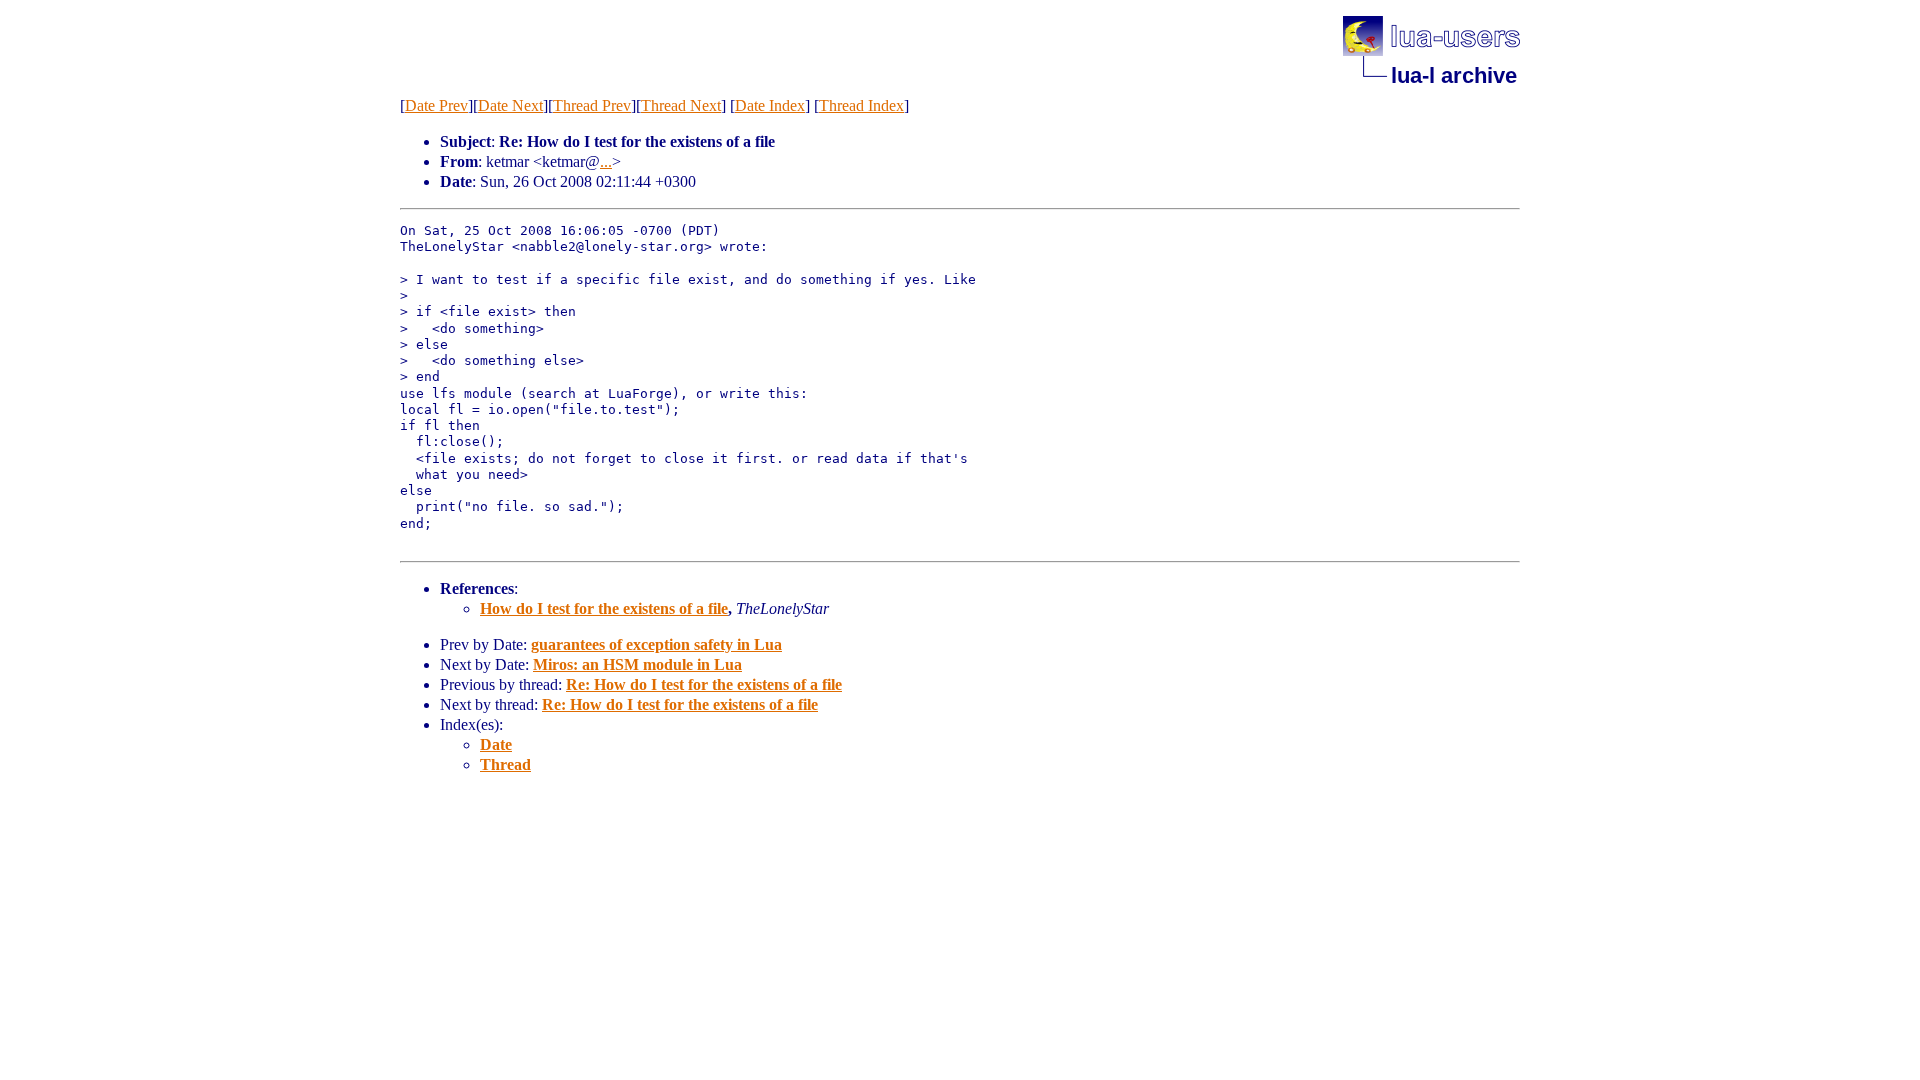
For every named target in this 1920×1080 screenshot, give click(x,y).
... (606, 161)
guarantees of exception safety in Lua (656, 644)
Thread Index (861, 105)
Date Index (770, 105)
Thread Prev (592, 105)
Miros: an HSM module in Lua (637, 664)
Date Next (510, 105)
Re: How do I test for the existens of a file (704, 684)
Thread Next (681, 105)
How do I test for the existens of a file (604, 608)
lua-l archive (1454, 75)
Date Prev (436, 105)
